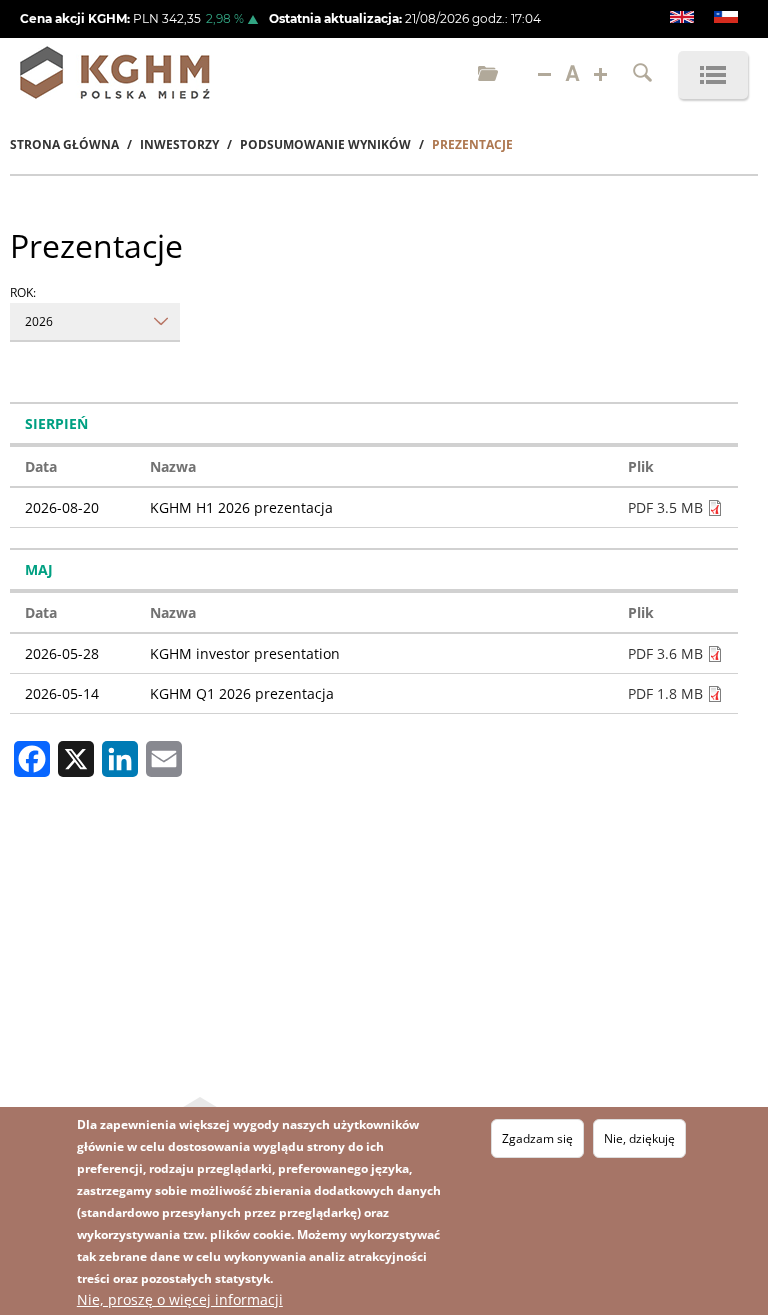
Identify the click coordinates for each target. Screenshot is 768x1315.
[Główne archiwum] (488, 75)
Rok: (23, 292)
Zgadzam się (537, 1138)
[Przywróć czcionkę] (572, 75)
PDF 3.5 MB (665, 507)
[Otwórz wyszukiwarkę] (642, 75)
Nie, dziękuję (639, 1138)
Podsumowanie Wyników (325, 144)
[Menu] (713, 75)
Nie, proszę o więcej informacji (180, 1299)
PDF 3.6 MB (665, 653)
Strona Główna (64, 144)
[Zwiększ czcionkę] (600, 75)
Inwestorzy (179, 144)
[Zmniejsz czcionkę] (544, 75)
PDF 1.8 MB (665, 693)
